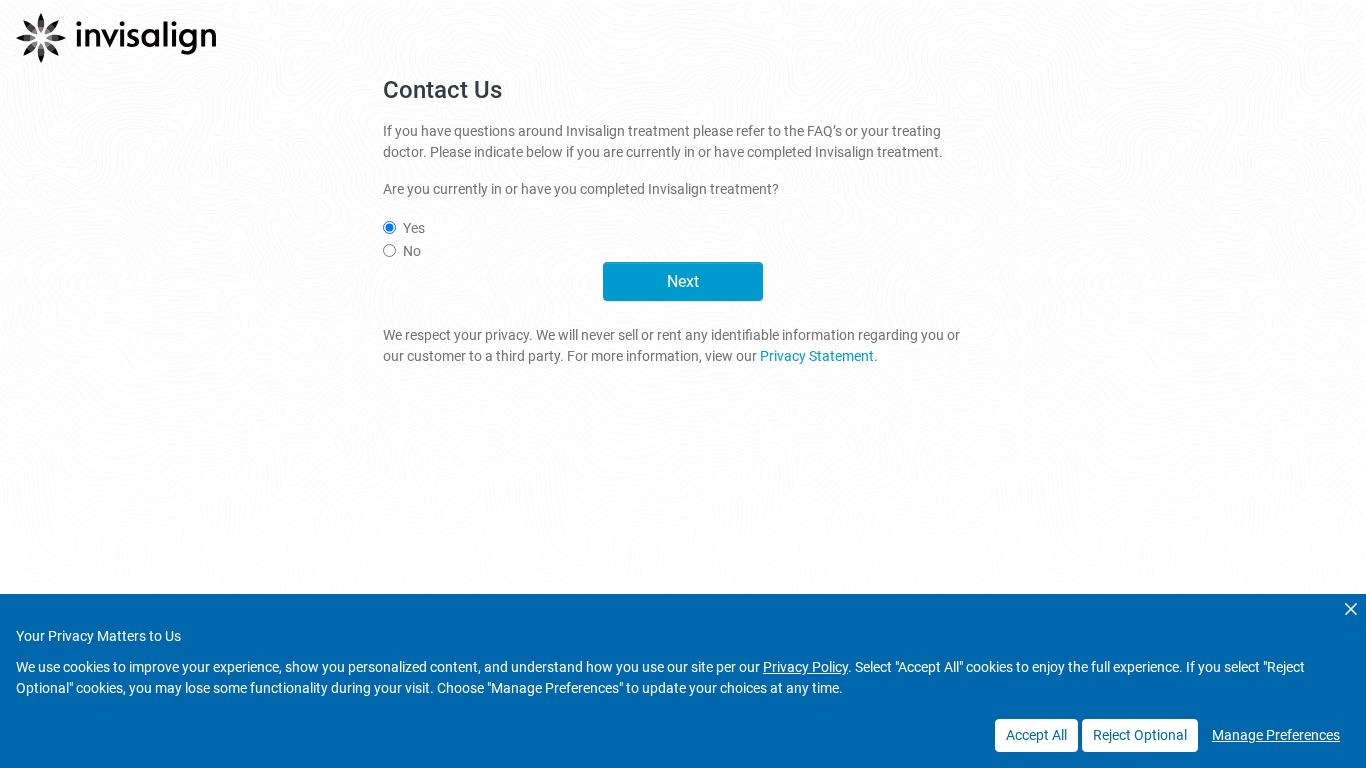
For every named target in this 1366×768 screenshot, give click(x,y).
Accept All (1036, 735)
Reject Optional (1140, 735)
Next (683, 281)
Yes (414, 228)
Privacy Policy (805, 667)
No (412, 251)
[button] (1351, 609)
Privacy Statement (817, 356)
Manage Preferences (1276, 735)
